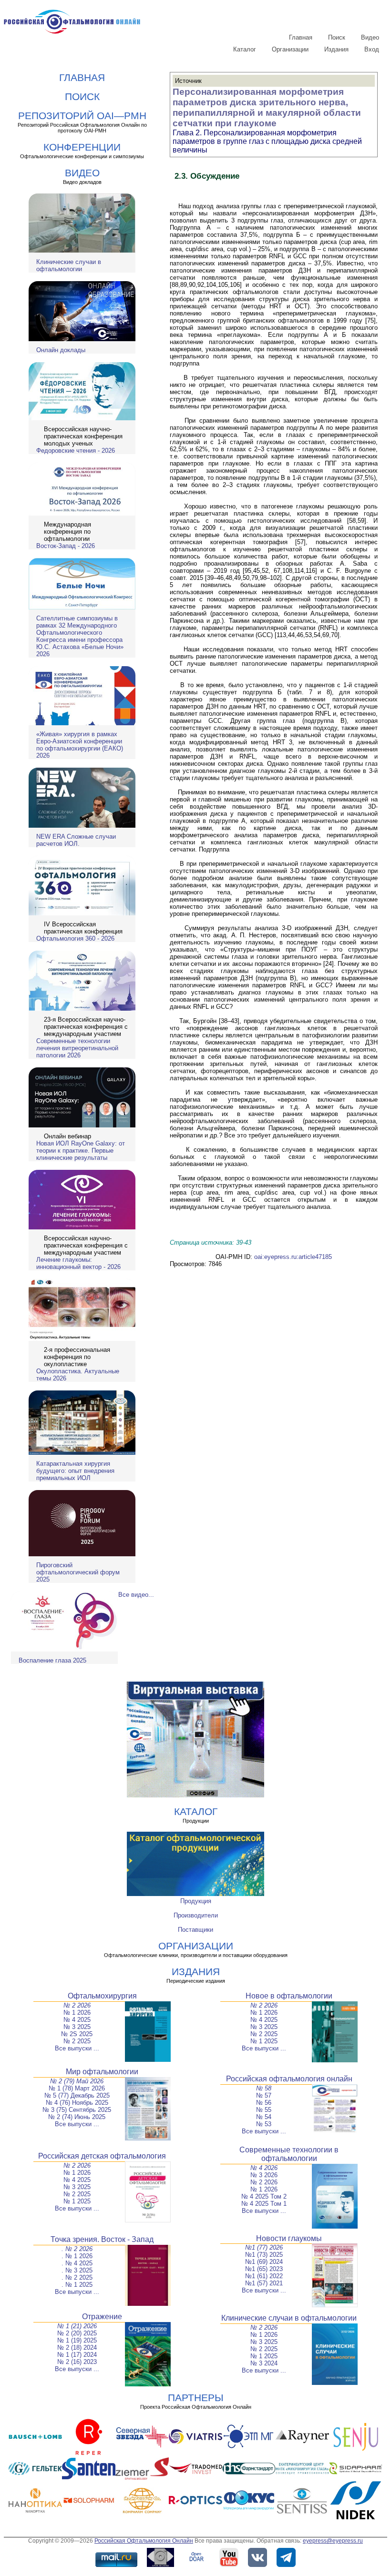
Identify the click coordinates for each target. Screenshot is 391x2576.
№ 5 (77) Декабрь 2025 (77, 2095)
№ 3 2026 (264, 2175)
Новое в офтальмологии (289, 1996)
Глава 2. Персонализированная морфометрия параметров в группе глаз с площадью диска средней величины (267, 141)
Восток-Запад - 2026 (66, 546)
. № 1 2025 (77, 2285)
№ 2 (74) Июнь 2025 (77, 2117)
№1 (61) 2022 (264, 2276)
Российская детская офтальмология (102, 2156)
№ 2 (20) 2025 (77, 2333)
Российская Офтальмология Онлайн (144, 2541)
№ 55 (264, 2110)
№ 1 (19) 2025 (77, 2340)
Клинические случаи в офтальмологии (69, 265)
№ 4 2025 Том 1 (264, 2204)
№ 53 (264, 2124)
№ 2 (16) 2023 (77, 2362)
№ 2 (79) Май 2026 (77, 2081)
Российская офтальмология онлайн (289, 2079)
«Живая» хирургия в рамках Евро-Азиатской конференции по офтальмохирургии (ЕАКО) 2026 (80, 745)
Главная (301, 37)
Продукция (196, 1901)
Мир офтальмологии (102, 2072)
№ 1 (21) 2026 (77, 2326)
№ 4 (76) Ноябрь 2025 (77, 2103)
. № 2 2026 (77, 2249)
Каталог (245, 49)
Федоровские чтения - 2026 (76, 451)
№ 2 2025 (77, 2041)
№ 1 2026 (77, 2013)
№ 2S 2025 (77, 2034)
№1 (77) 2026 (264, 2247)
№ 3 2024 (264, 2363)
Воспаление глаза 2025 (52, 1660)
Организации (290, 49)
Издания (336, 49)
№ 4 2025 (77, 2020)
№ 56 (264, 2103)
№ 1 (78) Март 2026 (77, 2088)
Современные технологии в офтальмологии (289, 2154)
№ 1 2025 (264, 2041)
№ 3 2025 (77, 2027)
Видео (370, 37)
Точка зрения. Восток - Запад (102, 2239)
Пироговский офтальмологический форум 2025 (78, 1572)
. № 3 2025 (77, 2270)
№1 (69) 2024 (264, 2262)
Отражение (102, 2317)
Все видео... (136, 1595)
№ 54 (264, 2117)
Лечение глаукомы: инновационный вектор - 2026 (78, 1263)
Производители (196, 1915)
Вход (372, 49)
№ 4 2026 (264, 2168)
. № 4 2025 (77, 2263)
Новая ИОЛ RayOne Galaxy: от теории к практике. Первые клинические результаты (81, 1151)
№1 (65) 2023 (264, 2269)
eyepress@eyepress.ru (333, 2541)
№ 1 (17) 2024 (77, 2355)
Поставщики (195, 1930)
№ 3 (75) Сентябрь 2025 (77, 2110)
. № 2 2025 (77, 2277)
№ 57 (264, 2095)
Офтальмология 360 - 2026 (75, 938)
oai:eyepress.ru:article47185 (293, 1257)
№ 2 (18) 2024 (77, 2348)
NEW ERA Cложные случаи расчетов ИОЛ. (76, 840)
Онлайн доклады (61, 350)
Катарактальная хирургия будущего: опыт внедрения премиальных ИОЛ (75, 1471)
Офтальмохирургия (102, 1996)
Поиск (337, 37)
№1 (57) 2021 (264, 2283)
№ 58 (264, 2088)
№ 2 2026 (77, 2005)
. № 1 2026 (77, 2256)
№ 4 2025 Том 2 (264, 2196)
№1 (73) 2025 (264, 2255)
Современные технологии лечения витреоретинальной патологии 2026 (77, 1048)
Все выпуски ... (77, 2048)
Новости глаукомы (289, 2238)
